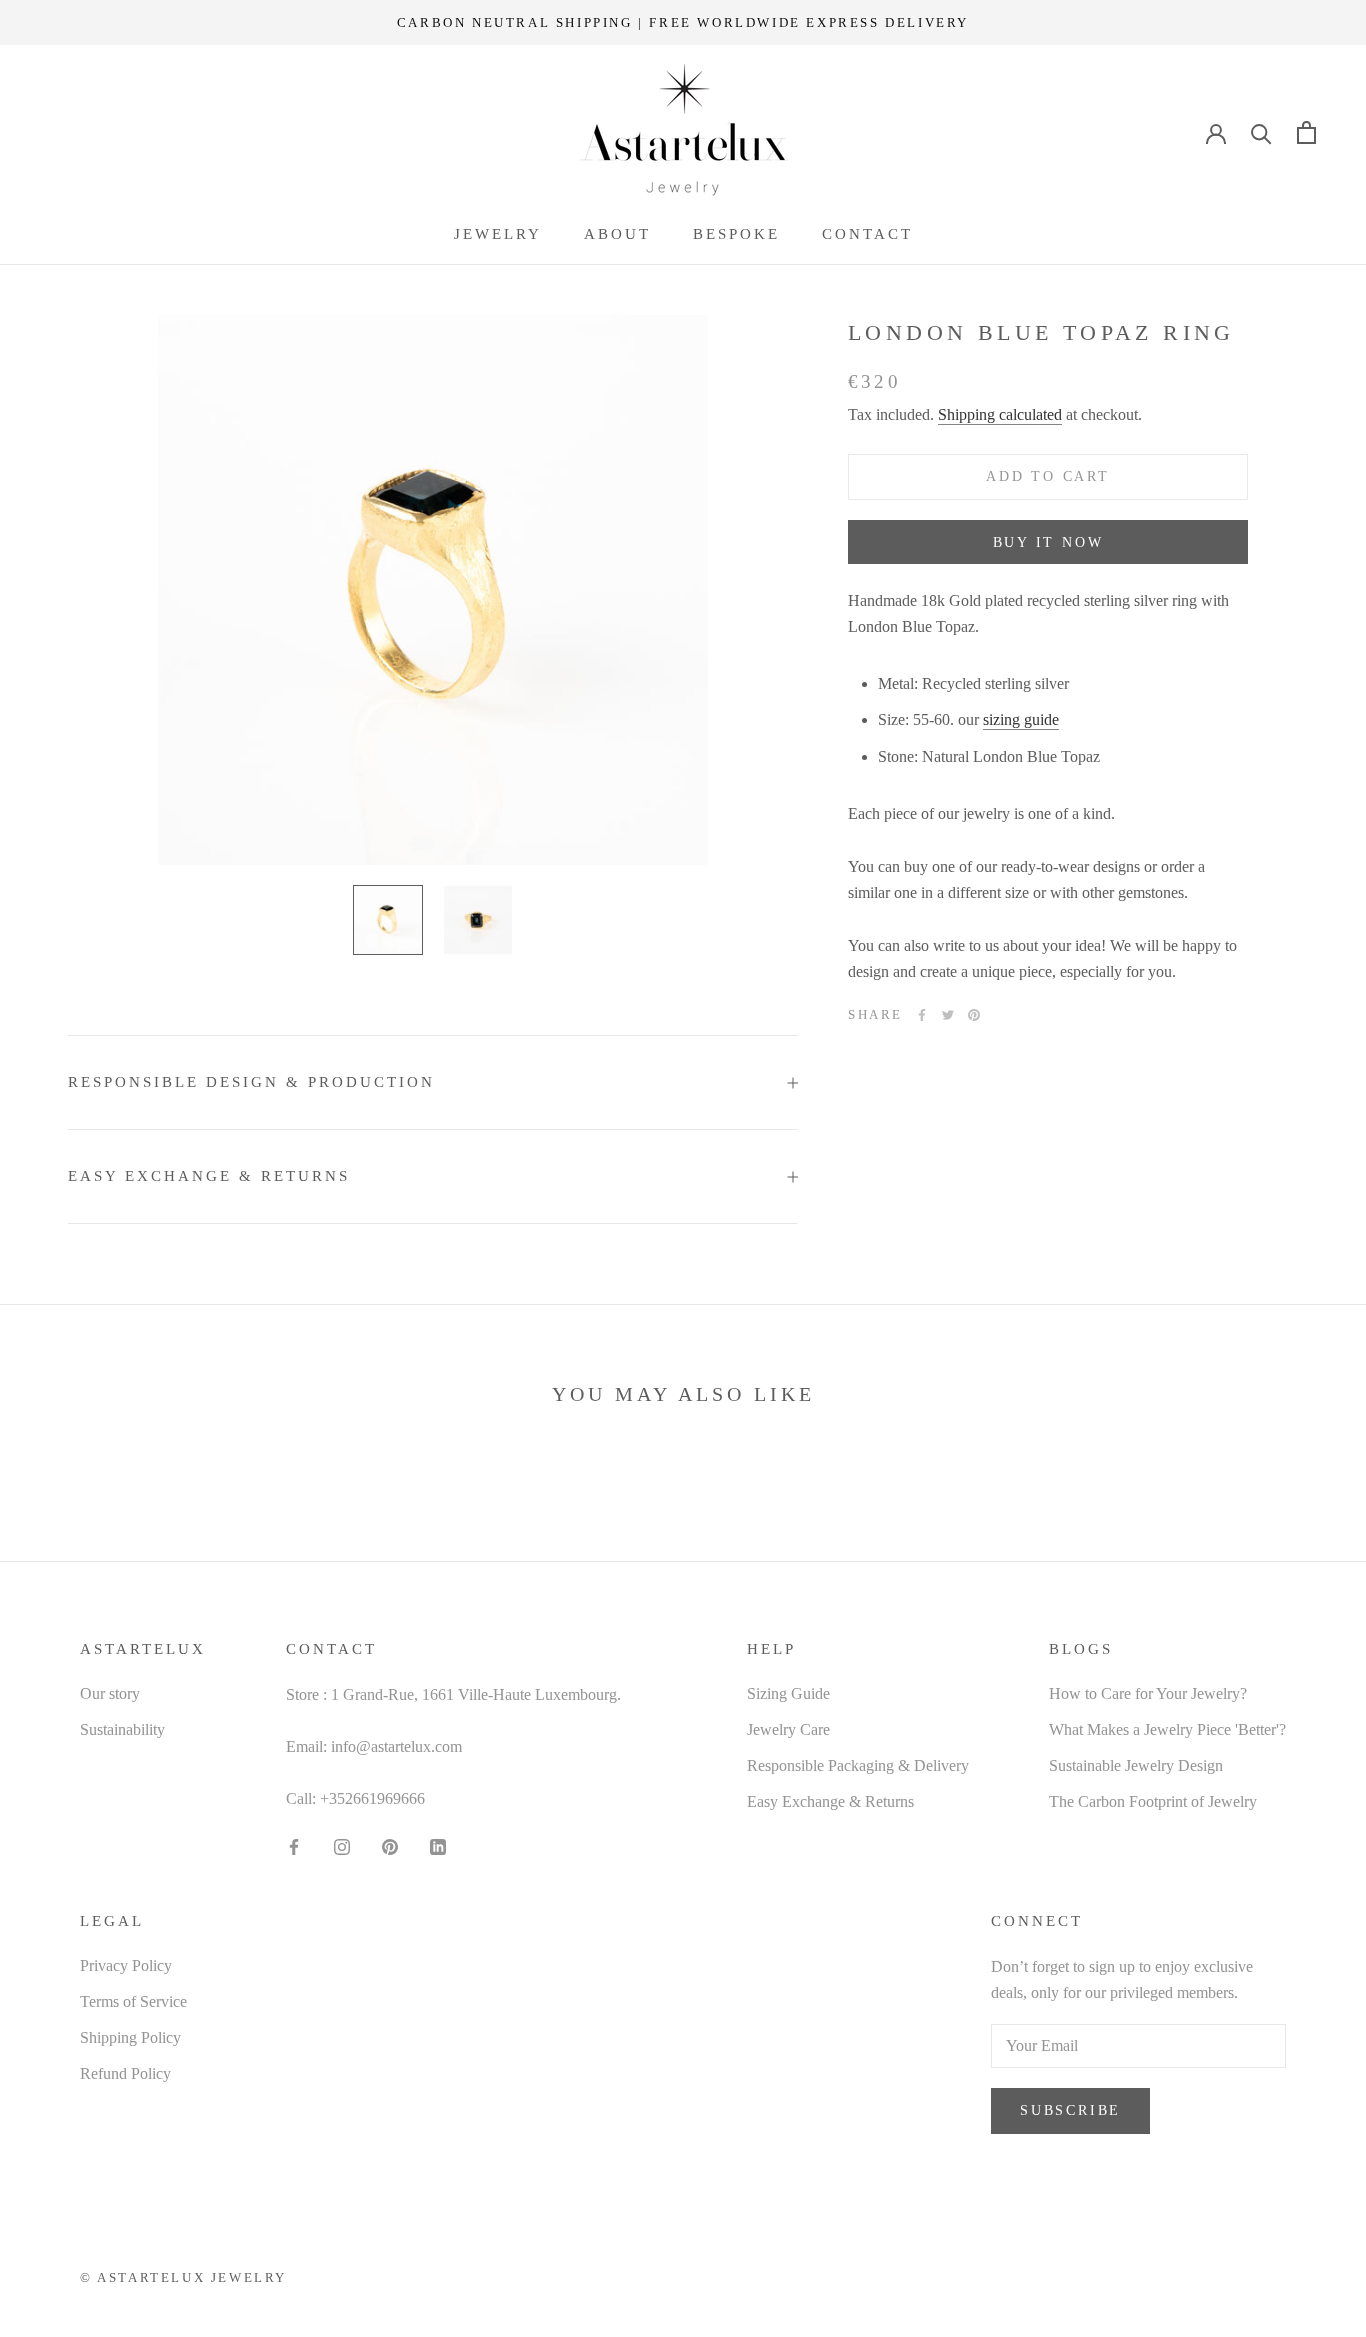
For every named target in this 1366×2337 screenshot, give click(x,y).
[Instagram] (342, 1846)
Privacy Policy (126, 1965)
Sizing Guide (788, 1693)
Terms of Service (133, 2001)
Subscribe (1070, 2110)
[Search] (1261, 132)
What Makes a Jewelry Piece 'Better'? (1167, 1729)
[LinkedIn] (438, 1846)
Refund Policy (125, 2073)
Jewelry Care (788, 1729)
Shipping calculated (1000, 415)
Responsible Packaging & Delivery (858, 1765)
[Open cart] (1306, 132)
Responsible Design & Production (251, 1082)
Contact (867, 234)
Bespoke (736, 234)
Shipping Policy (130, 2037)
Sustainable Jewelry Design (1136, 1765)
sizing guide (1021, 720)
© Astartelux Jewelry (183, 2277)
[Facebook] (922, 1015)
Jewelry (498, 234)
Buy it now (1048, 542)
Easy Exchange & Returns (209, 1176)
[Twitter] (948, 1015)
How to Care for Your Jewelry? (1148, 1693)
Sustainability (122, 1729)
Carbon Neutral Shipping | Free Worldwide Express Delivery (683, 22)
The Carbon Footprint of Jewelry (1153, 1801)
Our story (110, 1693)
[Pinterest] (974, 1015)
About (617, 234)
